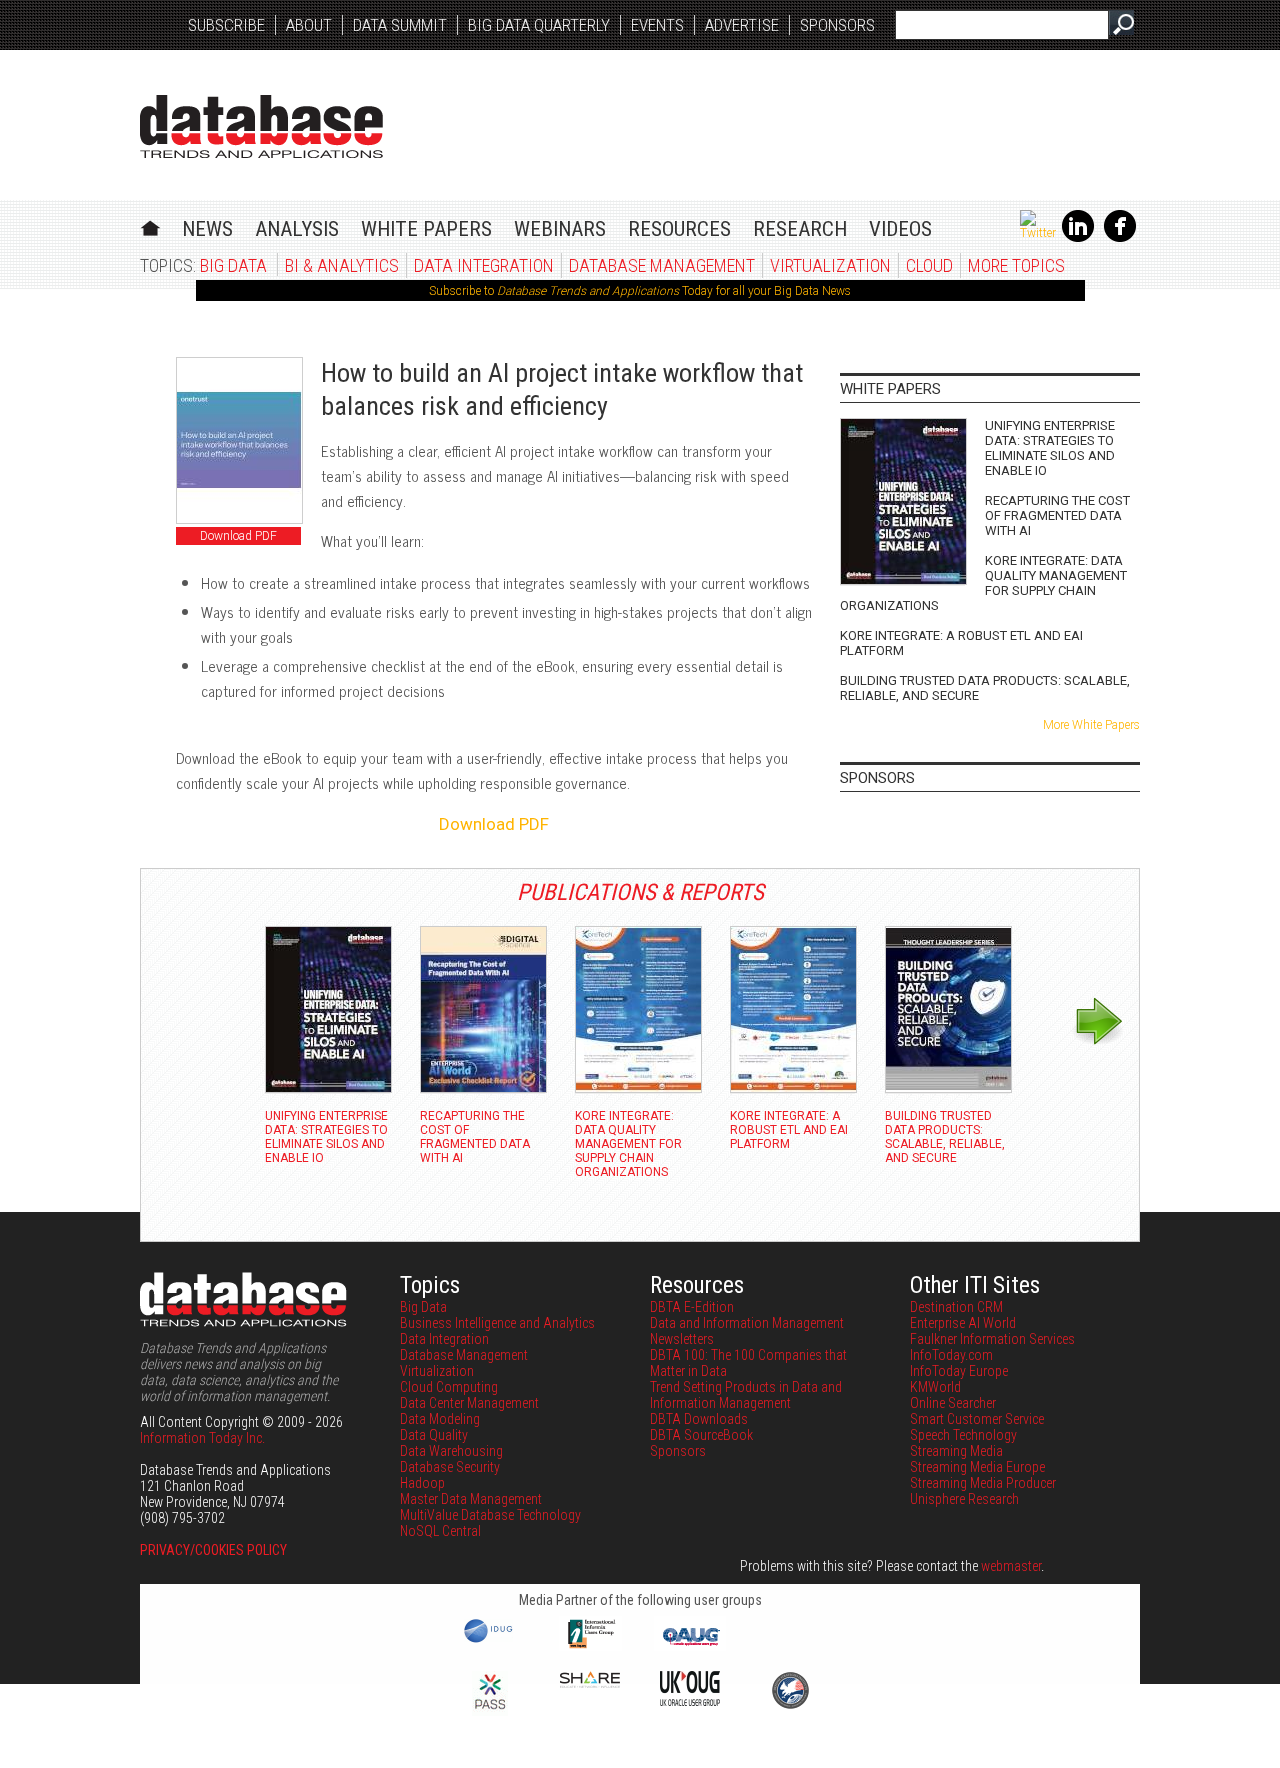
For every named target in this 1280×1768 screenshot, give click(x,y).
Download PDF (238, 536)
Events (657, 25)
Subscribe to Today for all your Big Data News (640, 291)
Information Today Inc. (202, 1438)
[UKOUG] (690, 1701)
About (309, 25)
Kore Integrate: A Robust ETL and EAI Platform (961, 643)
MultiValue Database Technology (490, 1515)
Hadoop (422, 1483)
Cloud (929, 265)
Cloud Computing (449, 1387)
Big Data (233, 265)
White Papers (426, 229)
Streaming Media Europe (977, 1467)
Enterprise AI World (963, 1323)
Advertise (742, 25)
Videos (900, 229)
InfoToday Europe (959, 1371)
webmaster (1011, 1566)
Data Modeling (440, 1419)
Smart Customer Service (977, 1419)
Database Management (662, 265)
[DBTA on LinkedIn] (1078, 238)
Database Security (450, 1467)
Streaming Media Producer (983, 1483)
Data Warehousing (451, 1451)
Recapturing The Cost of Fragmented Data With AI (1057, 515)
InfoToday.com (951, 1355)
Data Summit (400, 25)
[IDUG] (490, 1641)
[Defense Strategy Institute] (790, 1706)
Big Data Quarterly (539, 25)
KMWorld (935, 1387)
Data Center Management (469, 1403)
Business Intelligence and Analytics (497, 1323)
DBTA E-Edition (692, 1307)
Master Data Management (471, 1499)
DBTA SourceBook (701, 1435)
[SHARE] (590, 1683)
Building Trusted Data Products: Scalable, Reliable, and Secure (985, 688)
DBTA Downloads (699, 1419)
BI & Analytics (342, 265)
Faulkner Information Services (992, 1339)
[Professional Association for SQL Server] (490, 1711)
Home (150, 225)
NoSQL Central (440, 1531)
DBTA (261, 126)
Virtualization (830, 265)
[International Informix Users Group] (590, 1646)
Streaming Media (956, 1451)
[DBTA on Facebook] (1120, 238)
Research (800, 229)
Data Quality (434, 1435)
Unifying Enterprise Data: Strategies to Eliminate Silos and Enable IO (1050, 448)
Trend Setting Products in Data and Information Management (746, 1395)
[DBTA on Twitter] (1038, 233)
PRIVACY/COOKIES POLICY (213, 1550)
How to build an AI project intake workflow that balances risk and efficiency (562, 389)
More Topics (1016, 265)
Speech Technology (963, 1435)
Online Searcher (953, 1403)
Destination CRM (956, 1307)
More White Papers (1091, 725)
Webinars (560, 229)
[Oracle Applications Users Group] (690, 1646)
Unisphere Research (964, 1499)
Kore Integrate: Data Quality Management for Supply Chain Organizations (983, 583)
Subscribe (226, 25)
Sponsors (837, 25)
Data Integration (484, 265)
